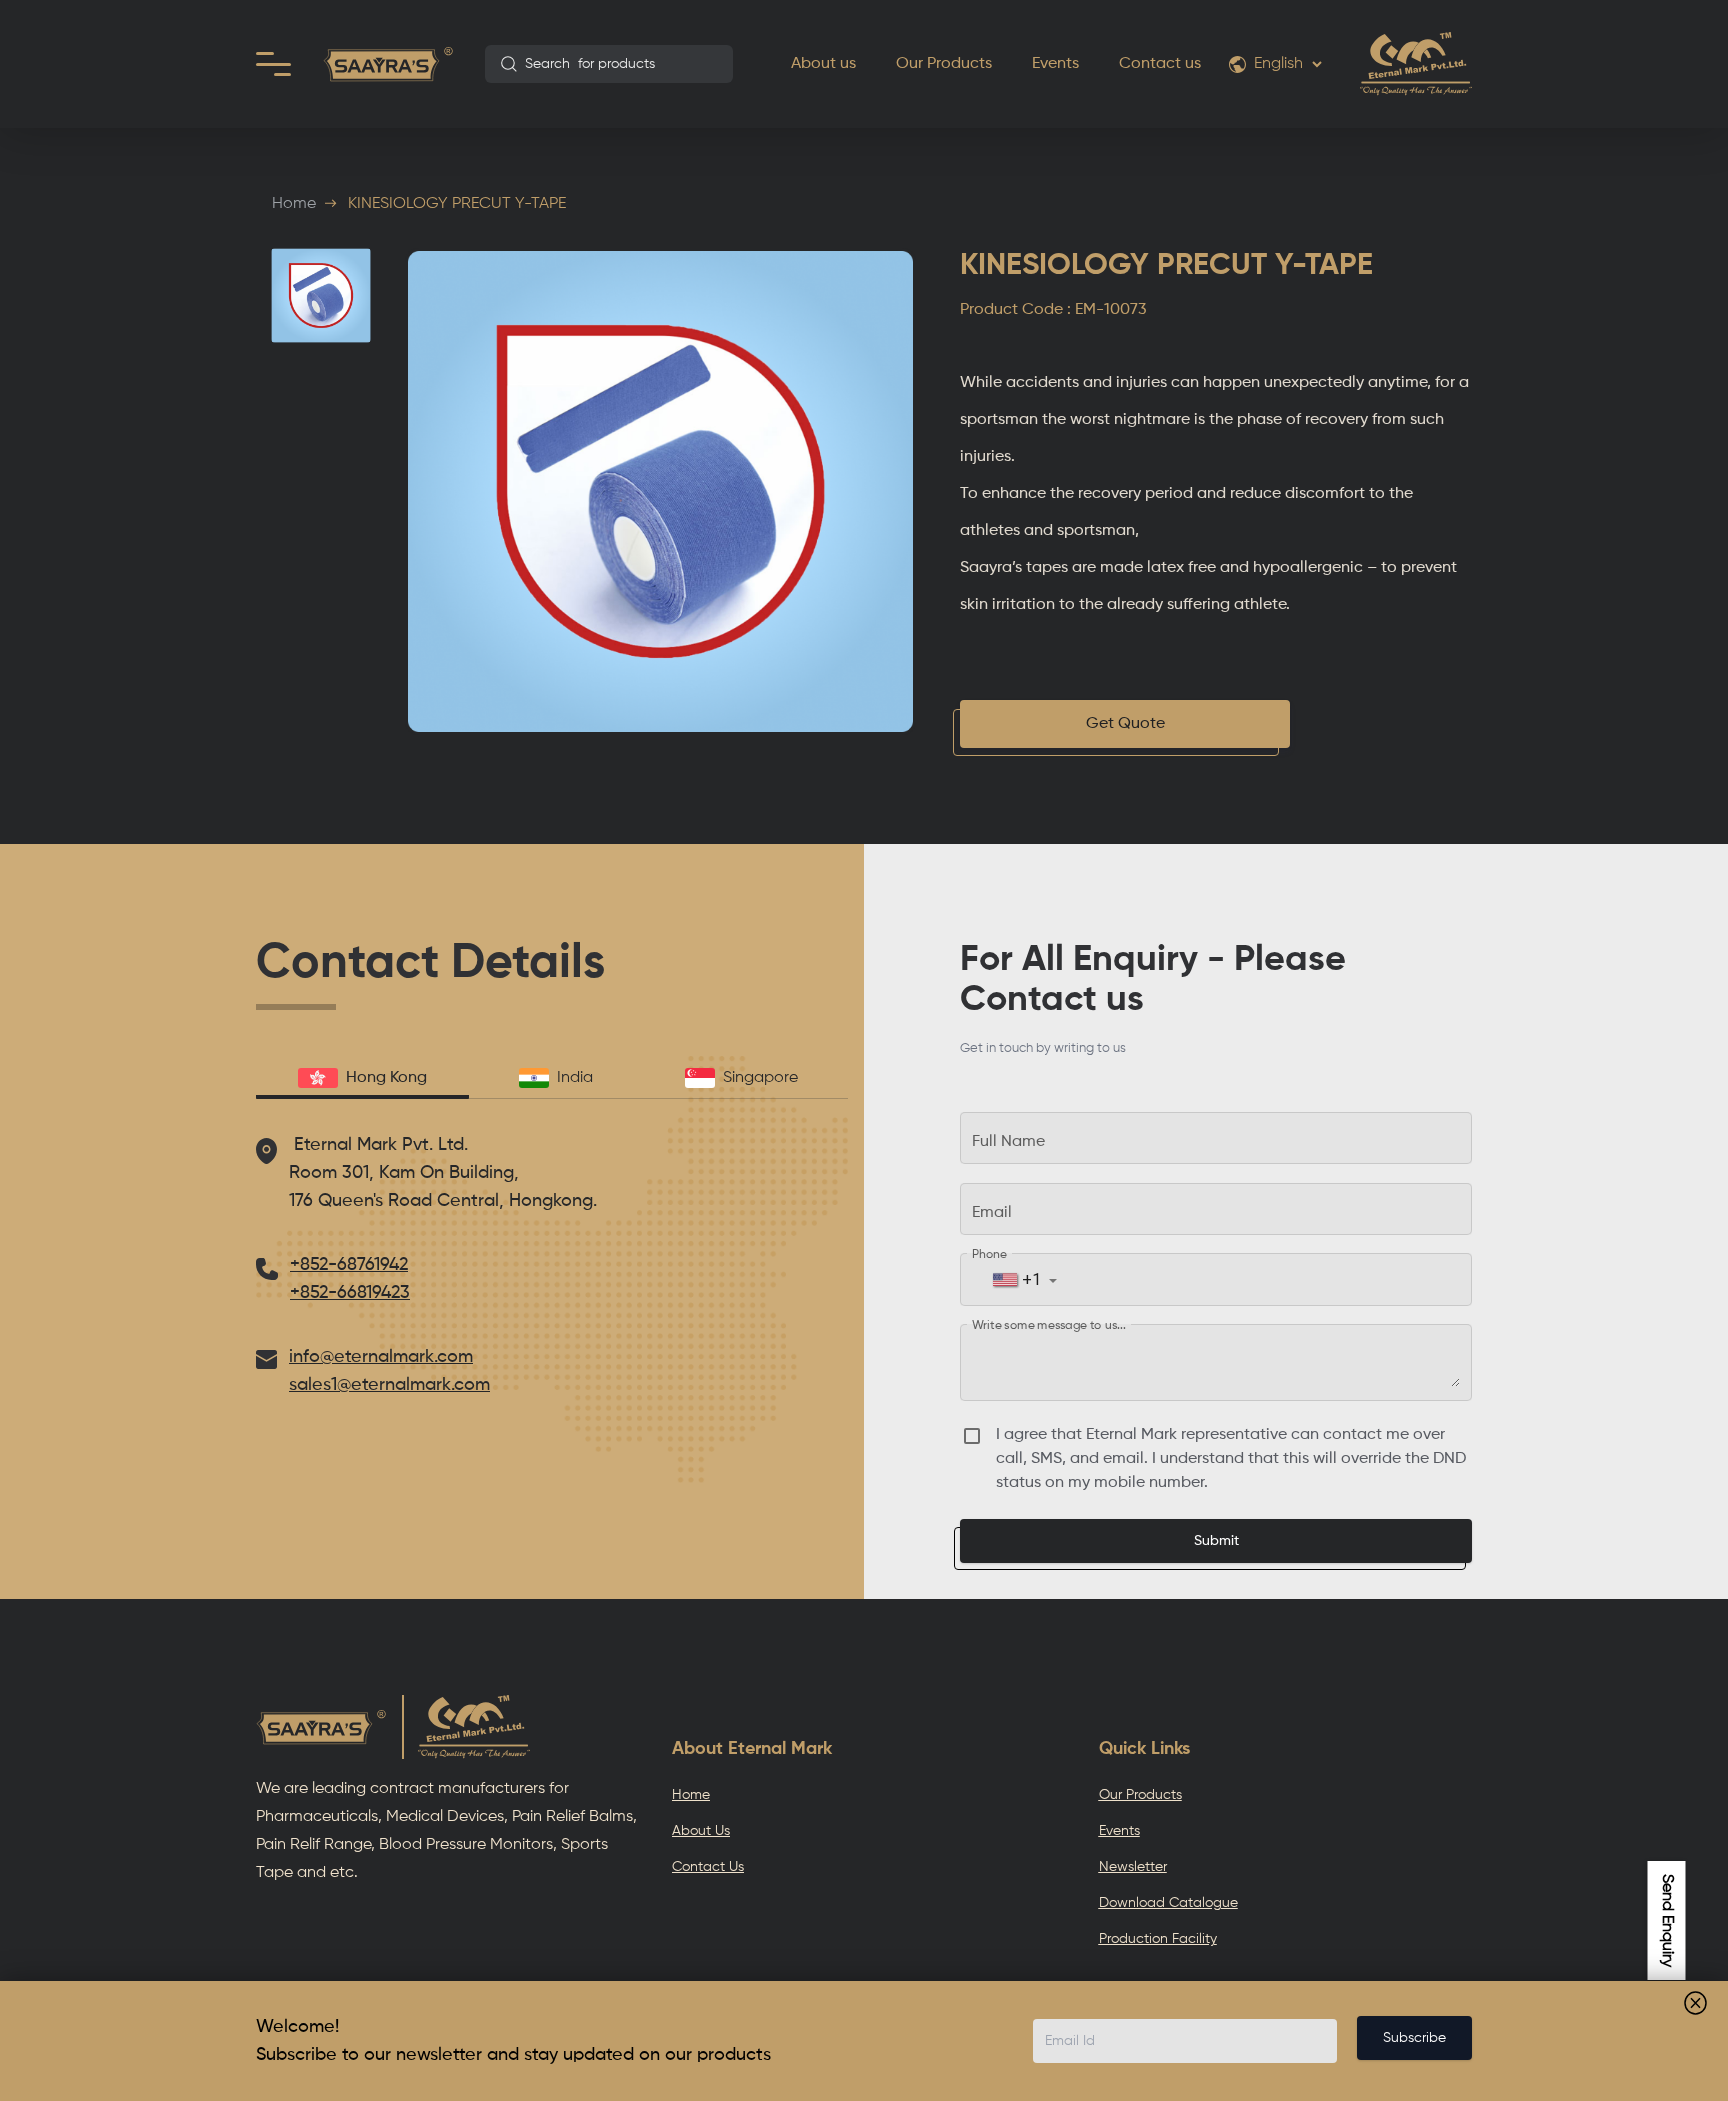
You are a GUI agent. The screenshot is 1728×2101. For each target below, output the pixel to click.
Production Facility (1158, 1939)
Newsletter (1133, 1867)
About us (823, 64)
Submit (1216, 1541)
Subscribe (1414, 2038)
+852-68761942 (349, 1265)
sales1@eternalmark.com (389, 1385)
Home (294, 204)
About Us (701, 1831)
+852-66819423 (350, 1293)
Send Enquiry (1667, 1920)
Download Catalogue (1168, 1903)
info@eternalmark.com (381, 1357)
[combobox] (609, 64)
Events (1055, 64)
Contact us (1160, 64)
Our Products (944, 64)
